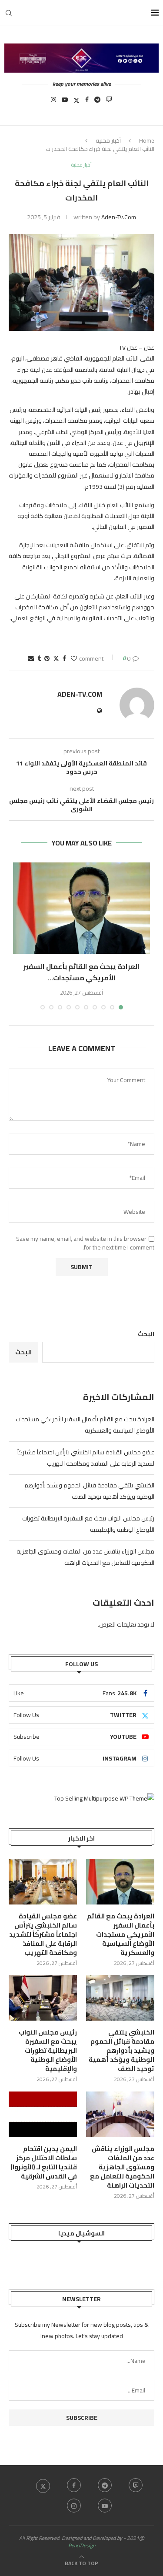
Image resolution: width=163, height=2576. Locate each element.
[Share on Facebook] (64, 658)
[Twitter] (77, 102)
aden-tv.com (119, 217)
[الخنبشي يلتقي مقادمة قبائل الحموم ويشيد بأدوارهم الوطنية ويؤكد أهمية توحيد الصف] (120, 1998)
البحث (146, 1334)
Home (147, 140)
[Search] (9, 13)
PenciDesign (82, 2545)
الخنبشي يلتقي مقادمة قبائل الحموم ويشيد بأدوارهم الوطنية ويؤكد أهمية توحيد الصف (89, 1491)
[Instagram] (53, 102)
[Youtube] (65, 102)
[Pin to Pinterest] (47, 658)
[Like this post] (74, 658)
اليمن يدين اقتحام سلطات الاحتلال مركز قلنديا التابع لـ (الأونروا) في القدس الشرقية (44, 2162)
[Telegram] (97, 102)
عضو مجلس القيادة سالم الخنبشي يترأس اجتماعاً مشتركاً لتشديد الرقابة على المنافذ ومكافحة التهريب (86, 1458)
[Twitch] (109, 102)
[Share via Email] (31, 658)
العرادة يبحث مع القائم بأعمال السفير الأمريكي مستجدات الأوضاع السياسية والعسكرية (85, 1425)
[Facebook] (87, 102)
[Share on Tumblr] (39, 658)
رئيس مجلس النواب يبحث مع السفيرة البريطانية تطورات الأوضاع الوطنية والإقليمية (48, 2050)
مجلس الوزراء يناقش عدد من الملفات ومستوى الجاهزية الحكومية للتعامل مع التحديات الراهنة (85, 1557)
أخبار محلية (108, 140)
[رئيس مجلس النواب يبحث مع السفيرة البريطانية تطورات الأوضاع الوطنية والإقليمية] (43, 1998)
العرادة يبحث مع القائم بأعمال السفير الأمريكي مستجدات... (81, 972)
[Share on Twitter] (56, 658)
